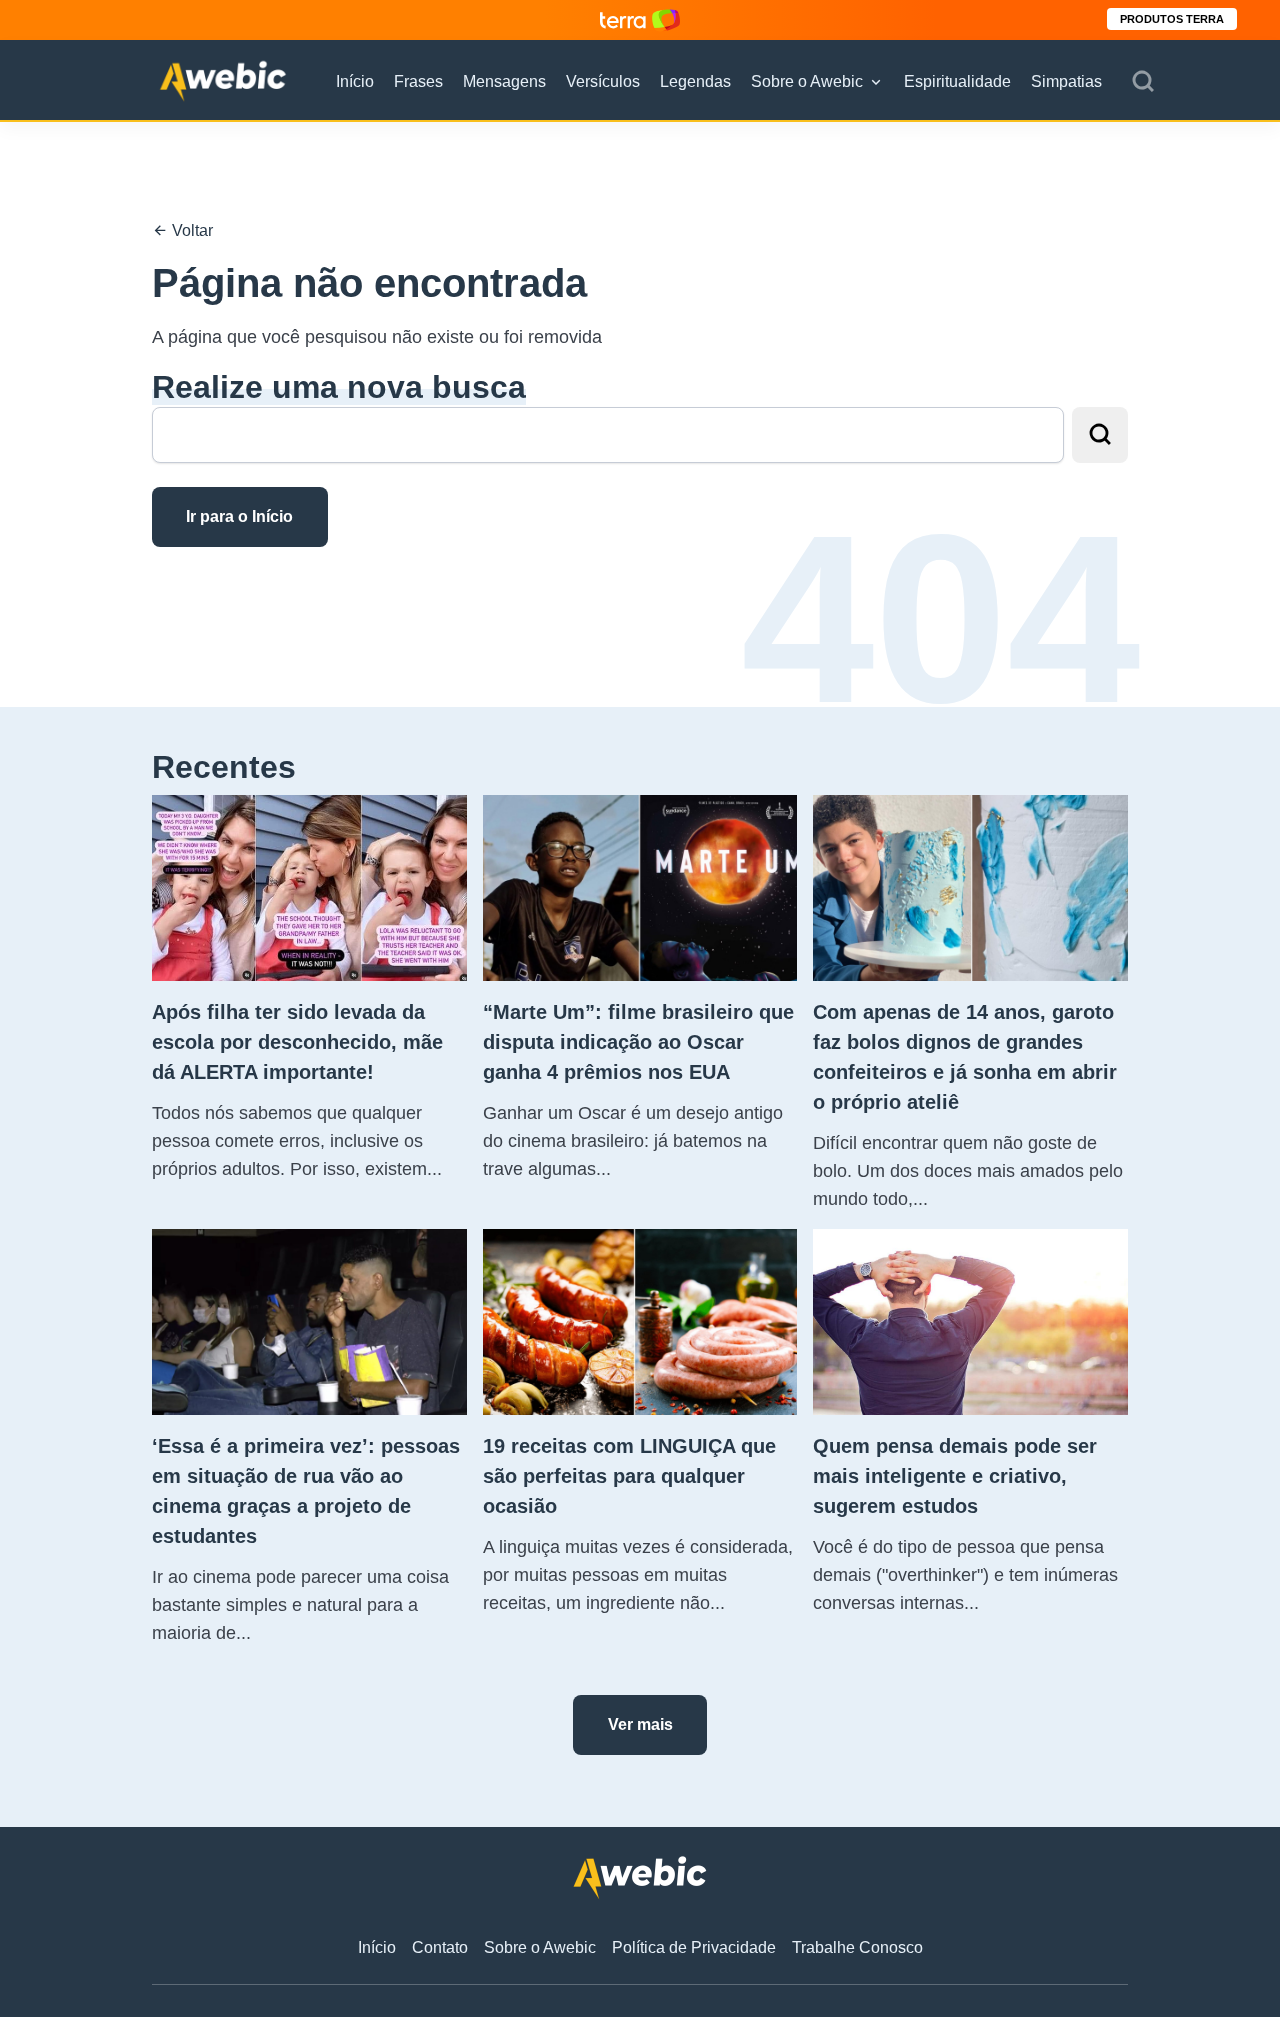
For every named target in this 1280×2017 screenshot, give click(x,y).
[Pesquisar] (1143, 82)
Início (355, 81)
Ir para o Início (239, 516)
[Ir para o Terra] (640, 19)
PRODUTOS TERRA (1172, 19)
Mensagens (504, 81)
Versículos (603, 81)
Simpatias (1066, 81)
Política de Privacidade (694, 1947)
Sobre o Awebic (807, 81)
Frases (418, 81)
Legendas (695, 81)
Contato (440, 1947)
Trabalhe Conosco (857, 1947)
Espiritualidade (957, 81)
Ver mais (640, 1724)
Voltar (190, 230)
